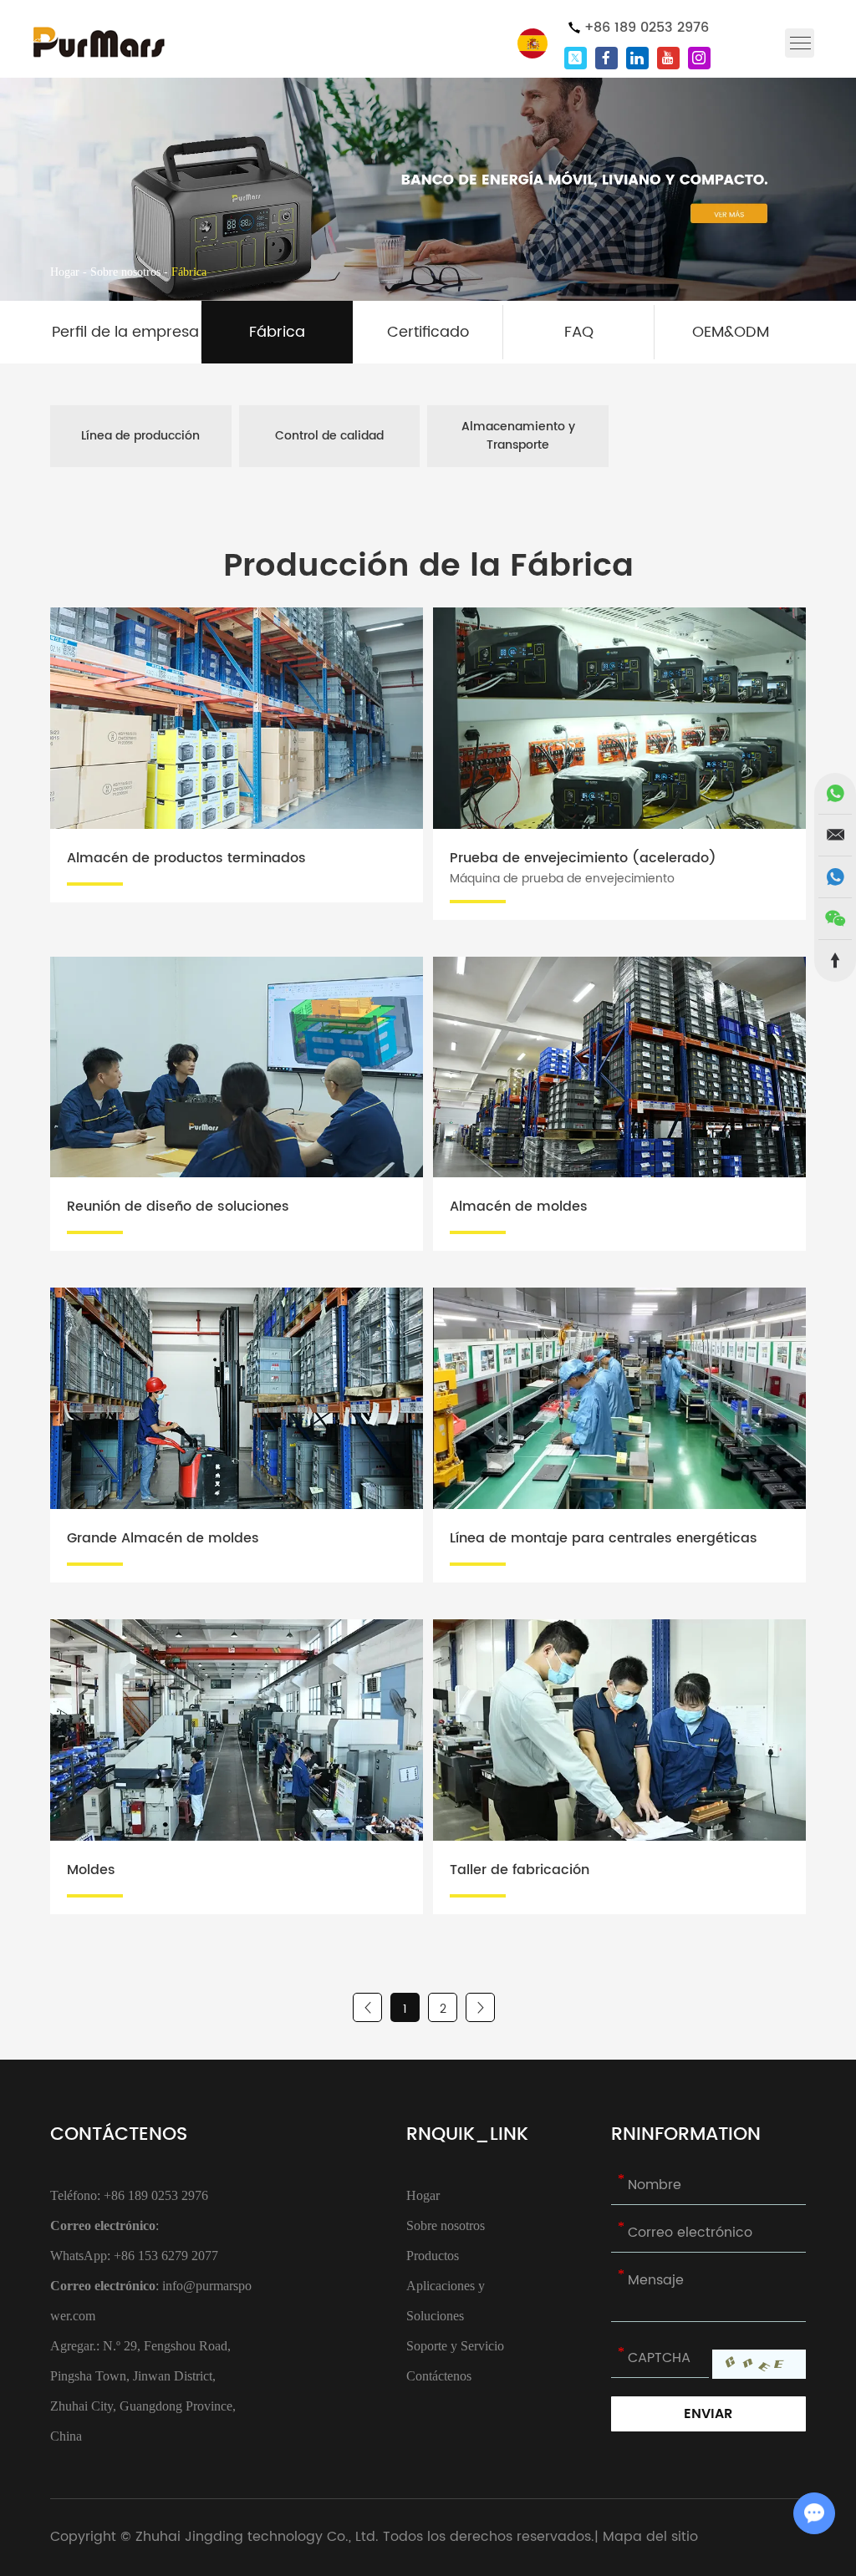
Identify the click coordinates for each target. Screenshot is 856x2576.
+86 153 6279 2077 (166, 2256)
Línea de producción (140, 436)
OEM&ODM (731, 332)
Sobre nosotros (125, 272)
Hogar (65, 272)
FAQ (579, 332)
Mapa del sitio (650, 2537)
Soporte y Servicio (455, 2346)
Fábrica (277, 332)
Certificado (428, 332)
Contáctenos (119, 2134)
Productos (433, 2256)
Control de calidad (329, 436)
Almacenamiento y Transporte (518, 436)
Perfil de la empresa (125, 332)
